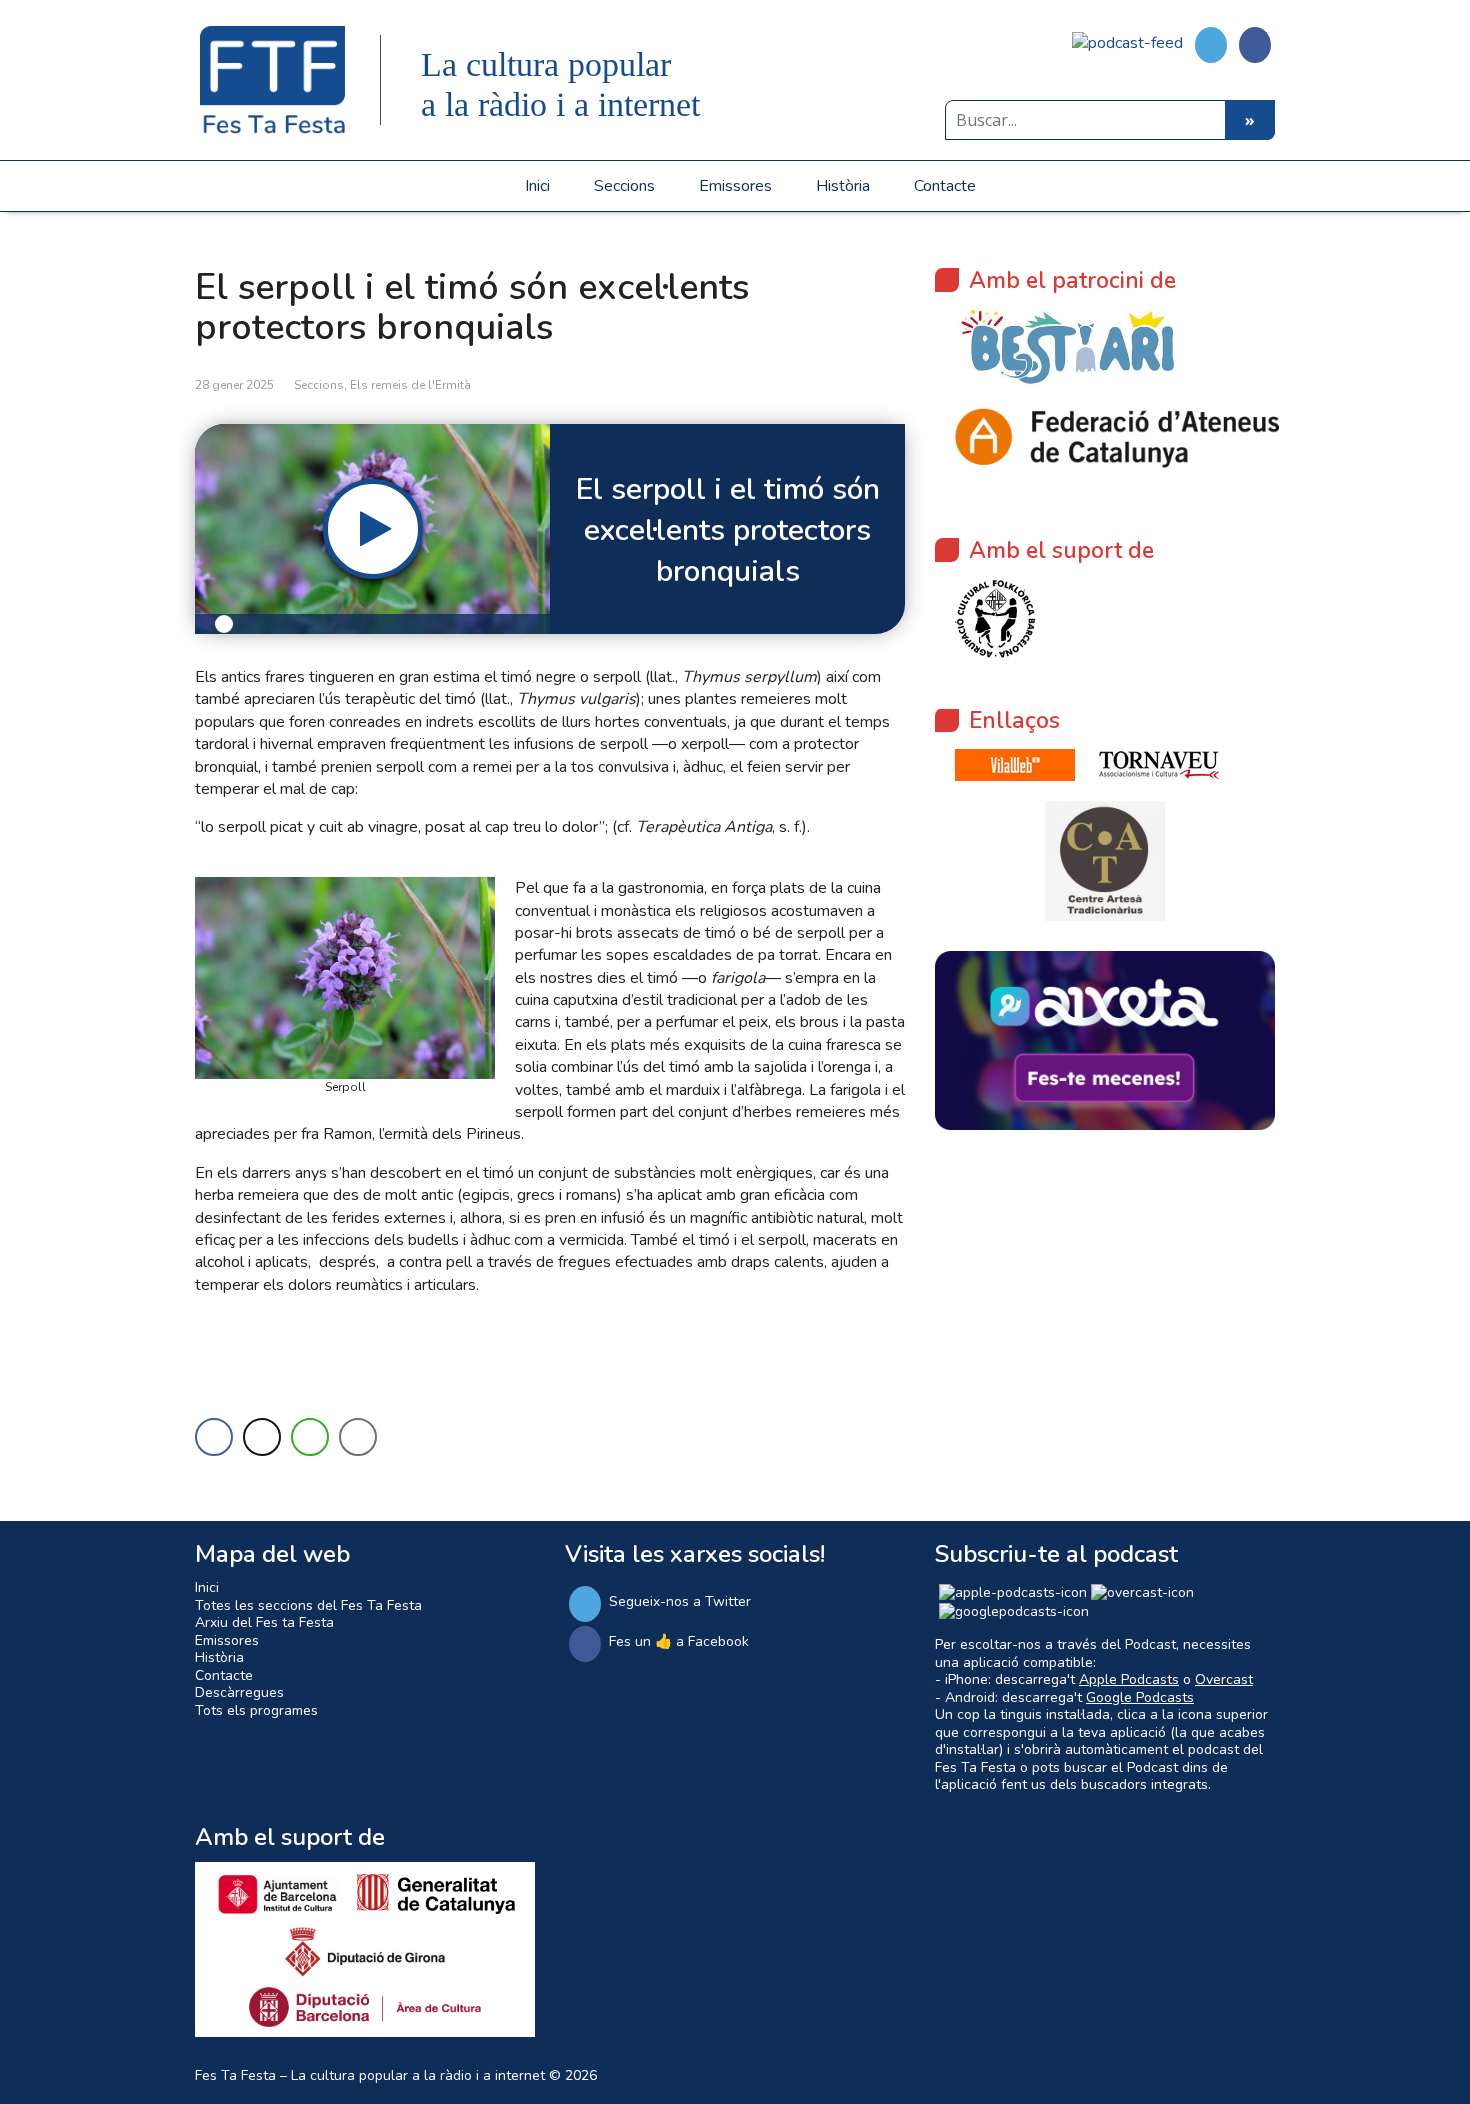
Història (843, 186)
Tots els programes (256, 1710)
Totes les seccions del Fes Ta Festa (308, 1605)
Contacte (945, 186)
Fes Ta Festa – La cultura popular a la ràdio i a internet (370, 2075)
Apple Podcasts (1129, 1679)
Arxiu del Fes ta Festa (264, 1622)
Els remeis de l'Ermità (410, 385)
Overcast (1224, 1679)
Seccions (624, 186)
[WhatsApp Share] (310, 1437)
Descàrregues (239, 1692)
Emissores (735, 186)
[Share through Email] (358, 1437)
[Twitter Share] (262, 1437)
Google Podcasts (1140, 1697)
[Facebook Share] (214, 1437)
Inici (537, 186)
